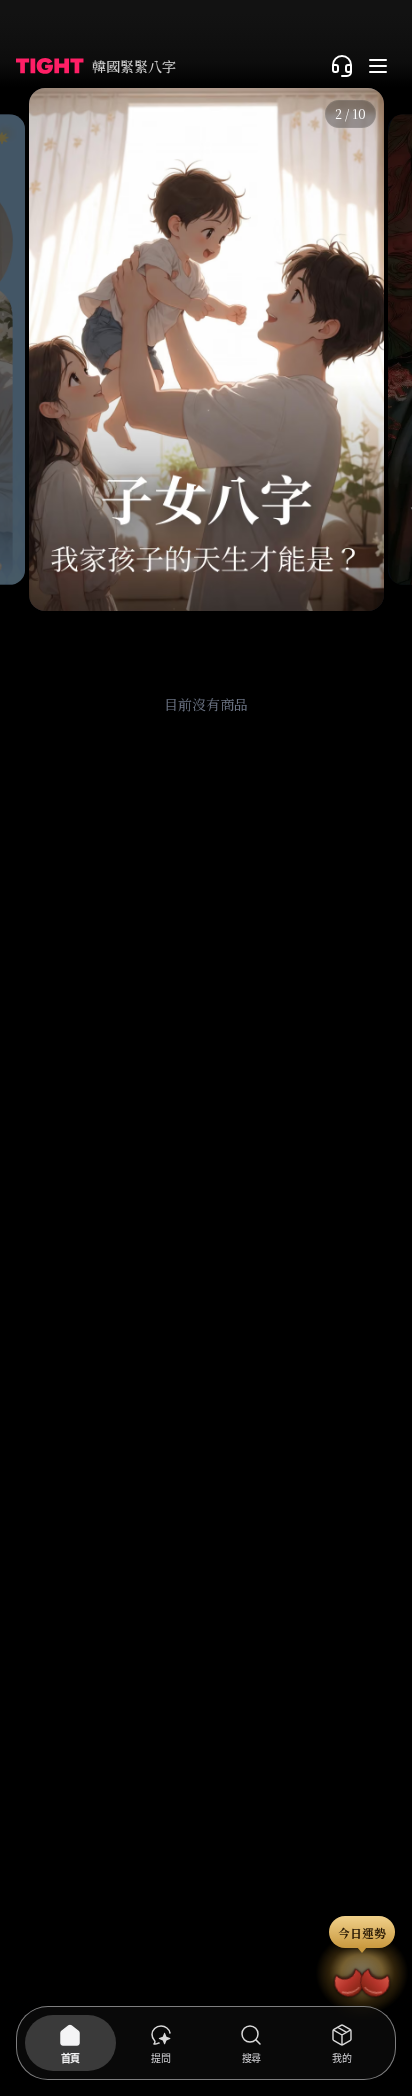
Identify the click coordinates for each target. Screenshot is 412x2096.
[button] (206, 349)
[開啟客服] (342, 66)
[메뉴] (378, 66)
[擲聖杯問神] (362, 1979)
